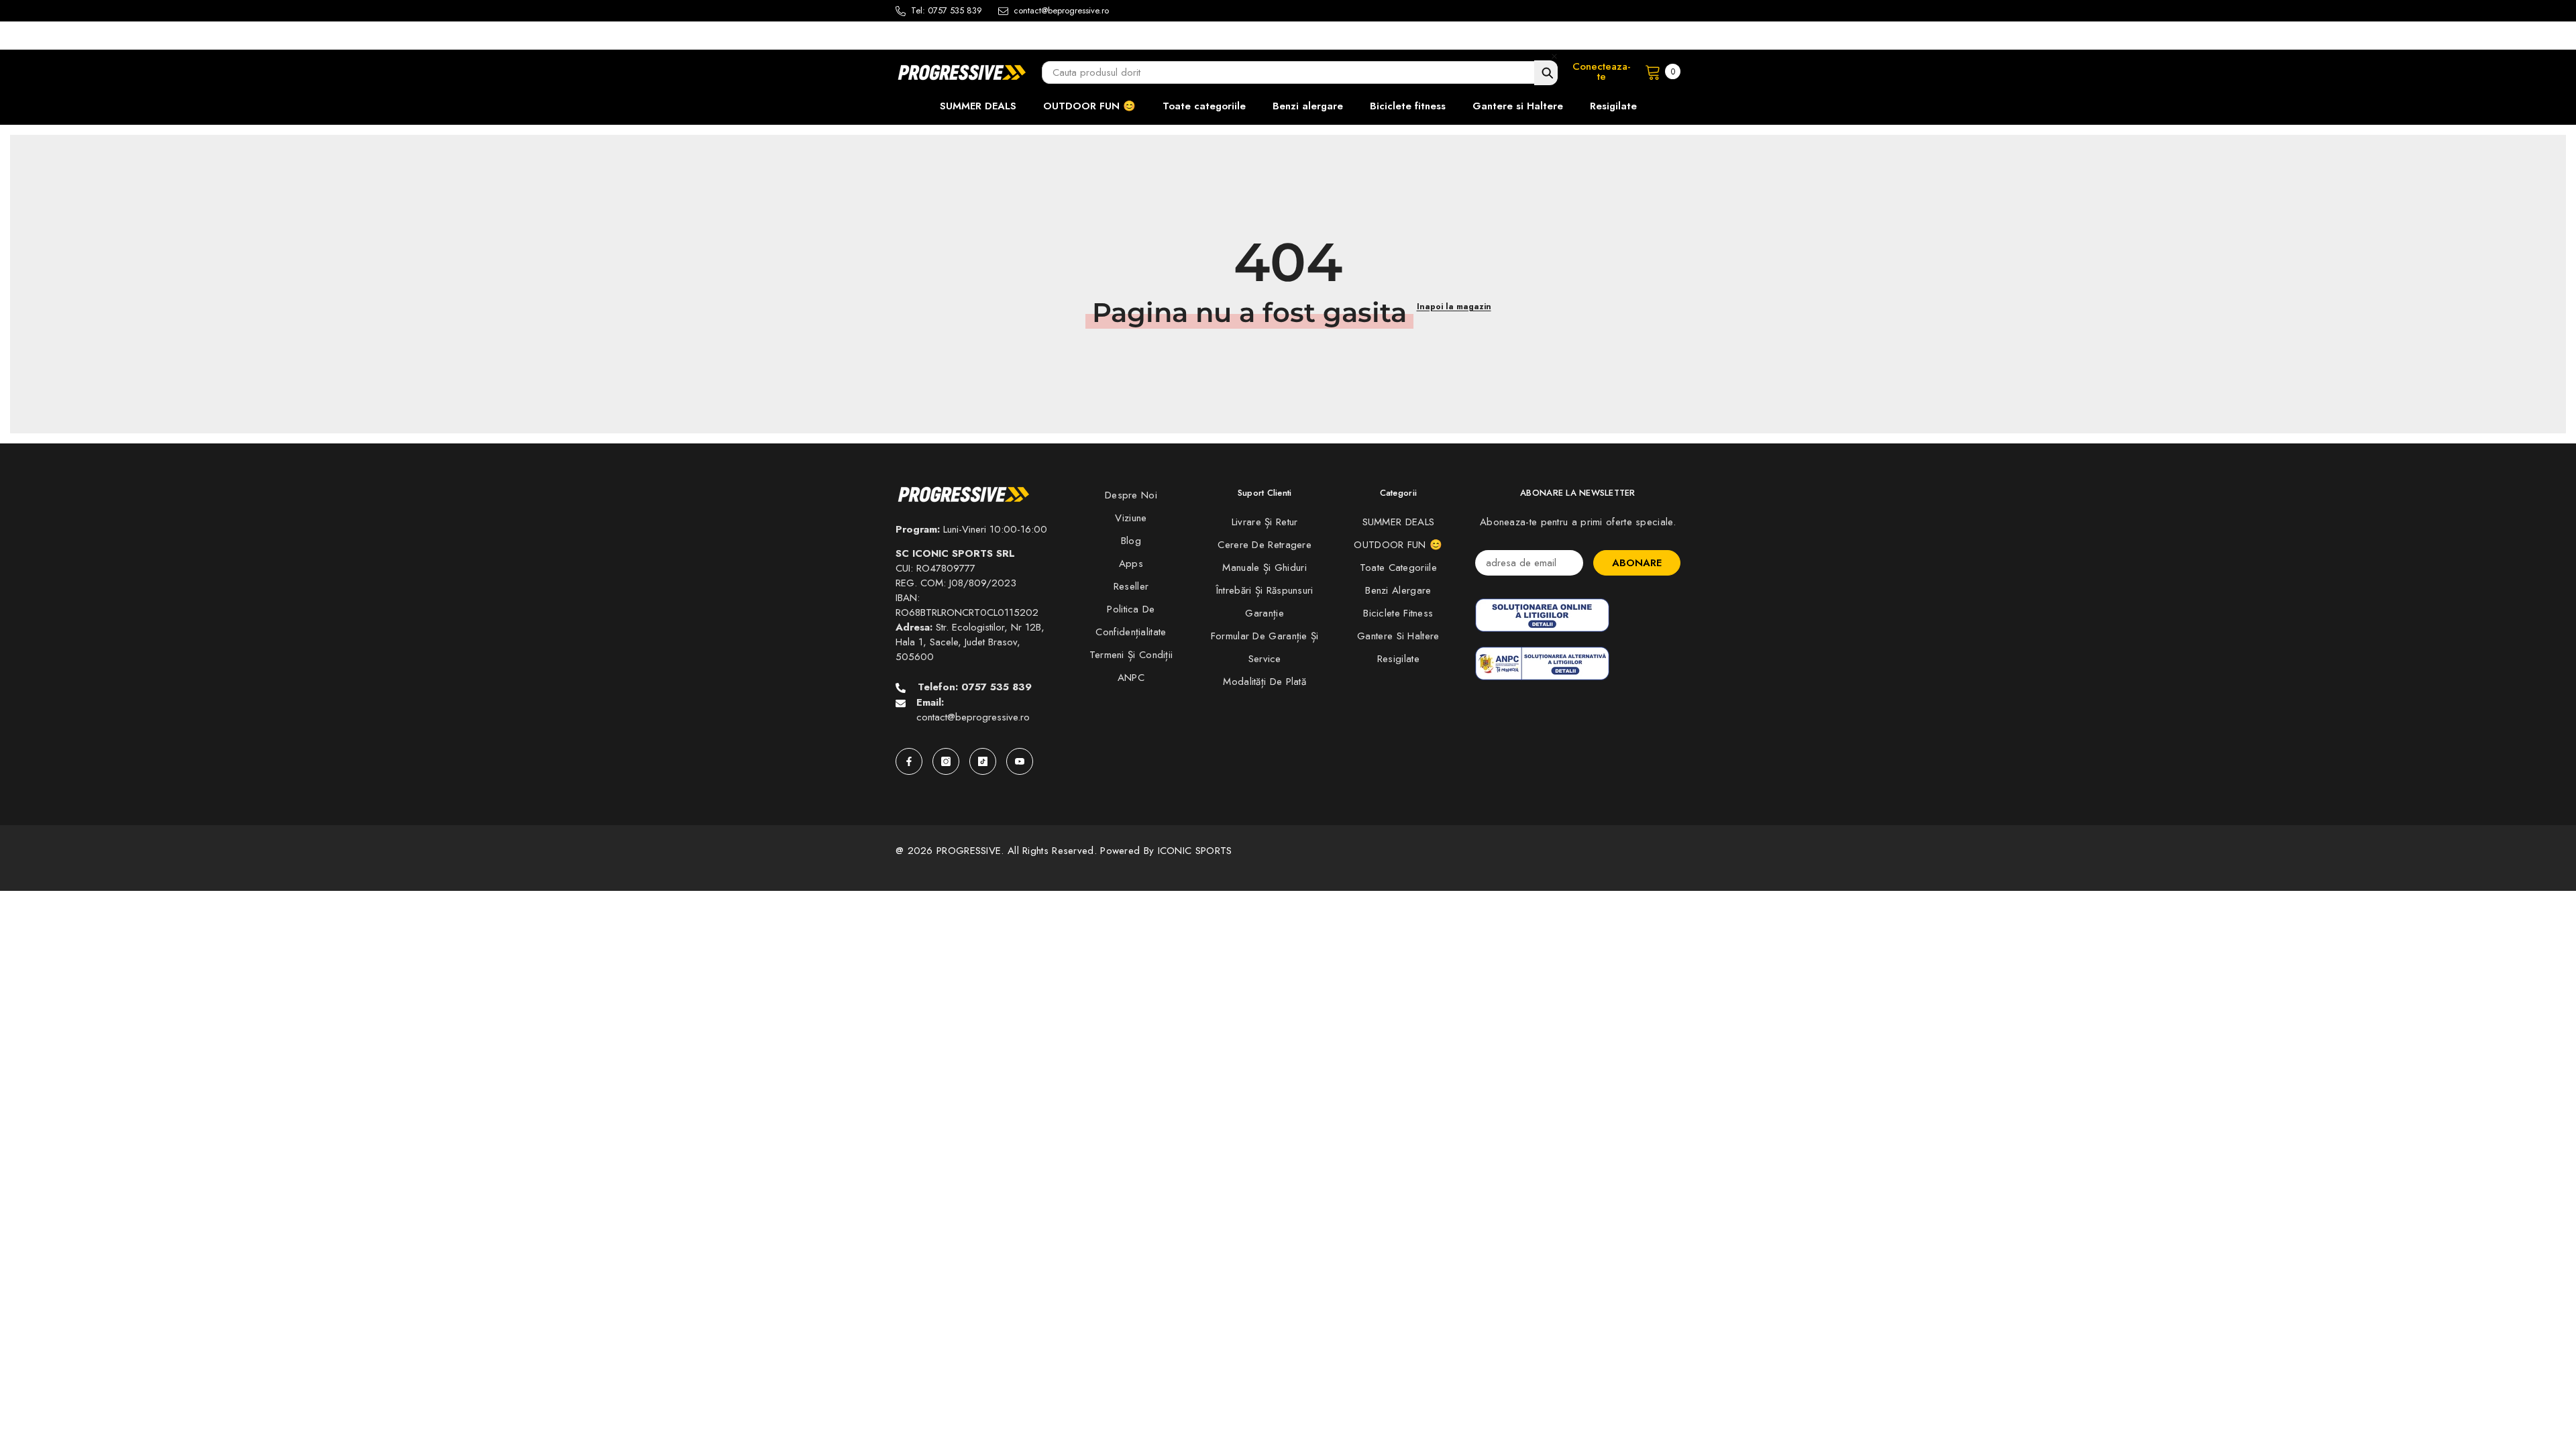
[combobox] (1300, 72)
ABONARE (1637, 563)
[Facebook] (909, 761)
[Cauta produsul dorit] (1546, 73)
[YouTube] (1020, 761)
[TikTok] (983, 761)
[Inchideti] (1554, 56)
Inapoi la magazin (1454, 307)
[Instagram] (946, 761)
